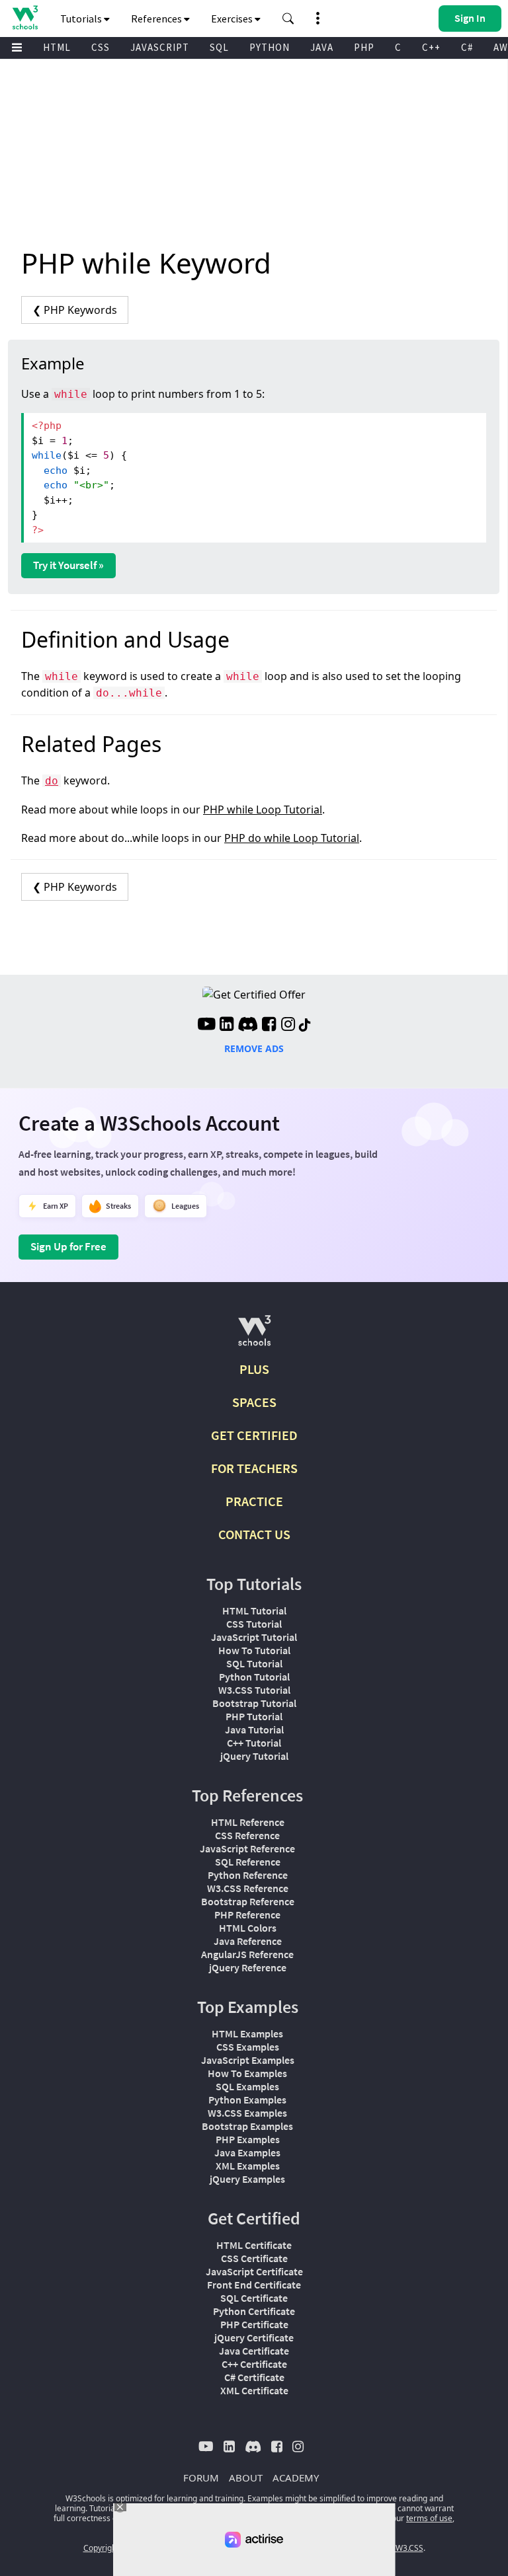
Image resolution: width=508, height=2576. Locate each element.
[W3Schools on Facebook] (269, 1026)
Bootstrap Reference (248, 1901)
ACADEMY (296, 2478)
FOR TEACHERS (254, 1468)
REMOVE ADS (254, 1048)
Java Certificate (254, 2351)
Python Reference (248, 1875)
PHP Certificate (254, 2324)
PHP (364, 47)
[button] (288, 19)
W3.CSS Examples (247, 2113)
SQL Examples (247, 2086)
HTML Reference (248, 1822)
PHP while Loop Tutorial (263, 810)
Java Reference (248, 1941)
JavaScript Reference (247, 1848)
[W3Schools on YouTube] (206, 1026)
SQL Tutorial (254, 1663)
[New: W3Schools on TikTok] (305, 1026)
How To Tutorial (254, 1650)
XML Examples (248, 2166)
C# (467, 47)
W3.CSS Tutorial (254, 1690)
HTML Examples (247, 2033)
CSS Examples (248, 2047)
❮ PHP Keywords (75, 310)
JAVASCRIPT (160, 47)
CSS (101, 47)
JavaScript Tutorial (254, 1637)
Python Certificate (254, 2311)
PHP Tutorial (254, 1716)
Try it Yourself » (68, 565)
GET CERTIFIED (254, 1435)
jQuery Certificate (254, 2337)
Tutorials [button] (82, 19)
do (52, 781)
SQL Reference (248, 1862)
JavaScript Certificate (254, 2271)
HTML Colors (248, 1928)
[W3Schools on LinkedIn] (227, 1026)
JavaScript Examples (248, 2060)
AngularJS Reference (247, 1954)
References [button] (157, 19)
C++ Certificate (254, 2364)
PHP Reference (247, 1914)
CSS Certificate (254, 2258)
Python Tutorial (254, 1677)
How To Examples (247, 2073)
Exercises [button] (233, 19)
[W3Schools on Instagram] (288, 1026)
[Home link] (25, 18)
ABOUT (246, 2478)
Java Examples (247, 2152)
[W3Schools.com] (254, 1336)
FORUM (201, 2478)
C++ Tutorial (254, 1743)
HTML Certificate (254, 2245)
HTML (57, 47)
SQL (219, 47)
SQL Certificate (254, 2298)
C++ (431, 47)
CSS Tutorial (254, 1624)
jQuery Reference (248, 1967)
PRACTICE (254, 1501)
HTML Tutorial (254, 1610)
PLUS (254, 1369)
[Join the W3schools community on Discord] (248, 1026)
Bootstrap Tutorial (254, 1703)
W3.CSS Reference (248, 1888)
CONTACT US (254, 1534)
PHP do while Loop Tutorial (292, 838)
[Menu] (17, 48)
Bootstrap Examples (247, 2126)
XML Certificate (254, 2390)
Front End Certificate (254, 2285)
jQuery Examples (247, 2179)
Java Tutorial (254, 1729)
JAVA (322, 47)
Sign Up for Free (68, 1246)
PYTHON (270, 47)
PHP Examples (248, 2139)
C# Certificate (254, 2377)
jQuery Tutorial (254, 1756)
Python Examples (247, 2100)
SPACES (254, 1402)
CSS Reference (247, 1835)
